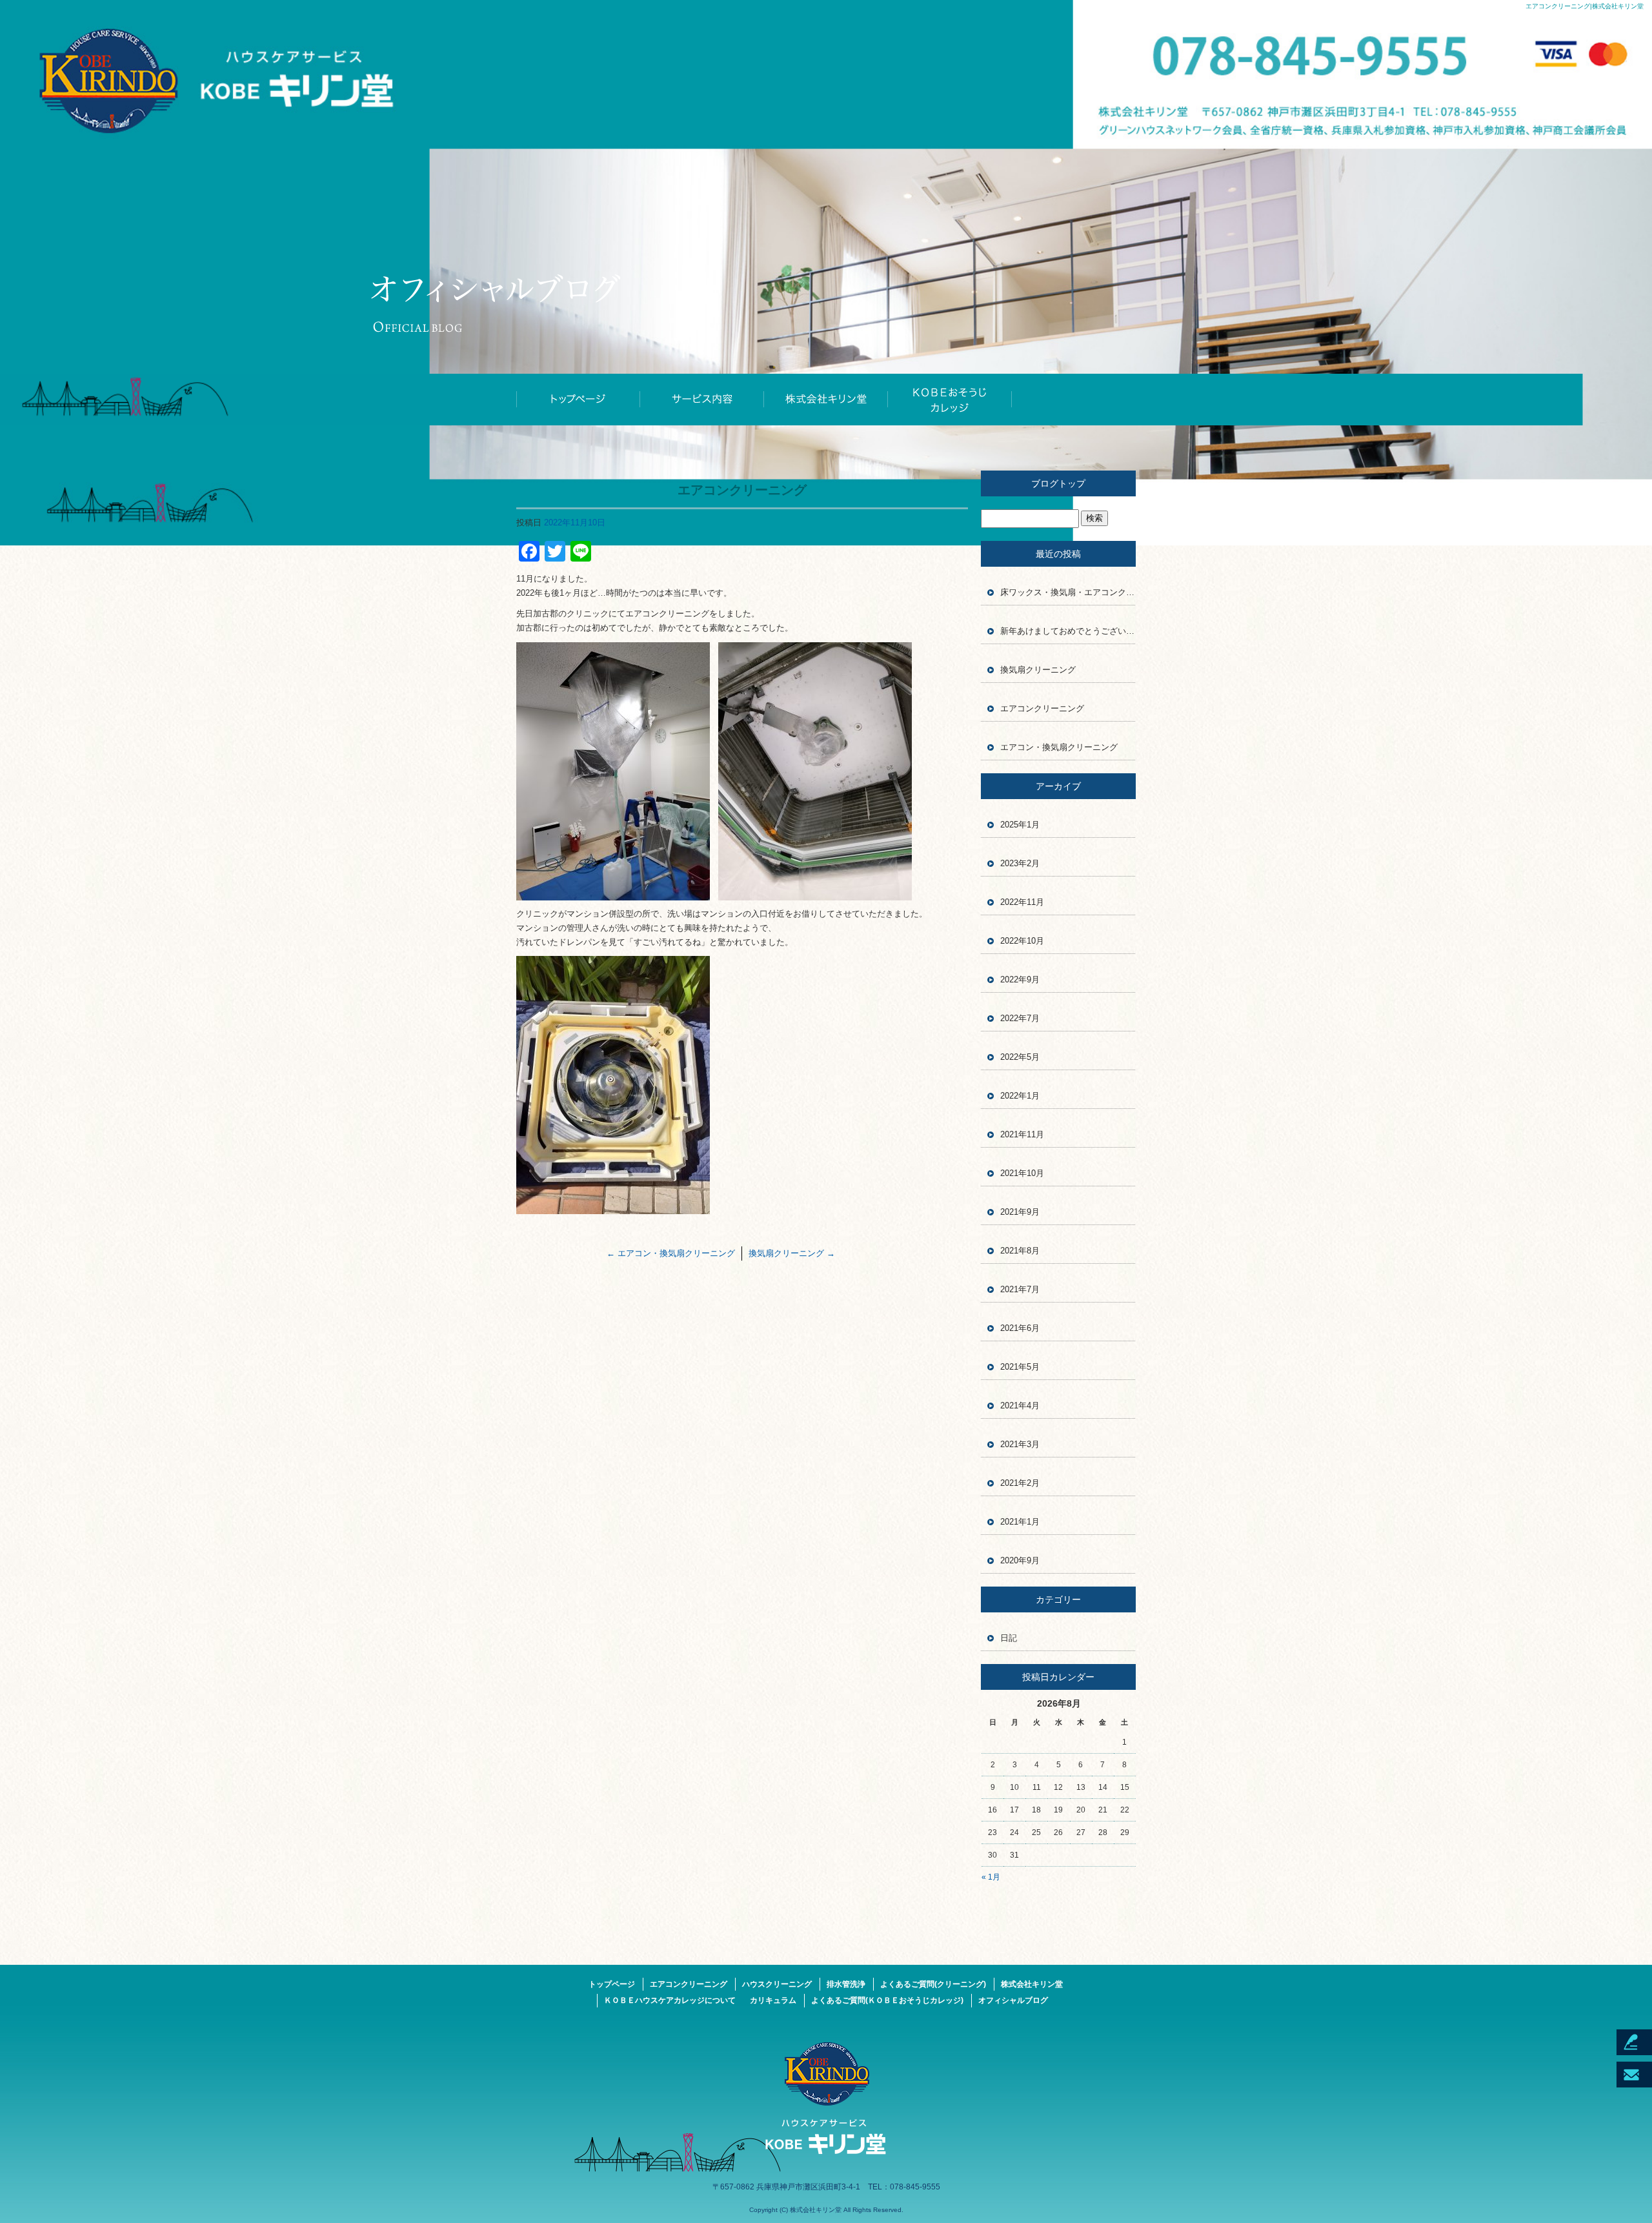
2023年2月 (1020, 863)
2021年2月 (1020, 1483)
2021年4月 (1020, 1406)
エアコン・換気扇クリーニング (671, 1253)
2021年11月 (1022, 1134)
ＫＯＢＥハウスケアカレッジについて (670, 2000)
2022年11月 (1022, 902)
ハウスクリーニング (777, 1984)
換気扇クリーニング (792, 1253)
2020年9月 (1020, 1560)
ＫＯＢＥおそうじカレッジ (950, 400)
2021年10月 (1022, 1173)
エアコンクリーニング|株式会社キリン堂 (1585, 6)
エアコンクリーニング (1042, 708)
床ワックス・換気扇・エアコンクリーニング (1068, 592)
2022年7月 (1020, 1018)
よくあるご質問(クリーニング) (933, 1984)
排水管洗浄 (846, 1984)
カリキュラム (773, 2000)
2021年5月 (1020, 1367)
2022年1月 (1020, 1096)
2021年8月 (1020, 1251)
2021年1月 (1020, 1522)
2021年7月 (1020, 1289)
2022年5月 (1020, 1057)
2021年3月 (1020, 1444)
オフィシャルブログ (1013, 2000)
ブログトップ (1058, 483)
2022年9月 (1020, 980)
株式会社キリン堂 (826, 400)
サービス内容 (702, 400)
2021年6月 (1020, 1328)
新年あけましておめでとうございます (1068, 631)
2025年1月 (1020, 825)
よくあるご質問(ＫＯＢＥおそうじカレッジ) (887, 2000)
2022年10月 (1022, 941)
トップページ (578, 400)
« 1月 (991, 1877)
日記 (1009, 1638)
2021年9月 (1020, 1212)
